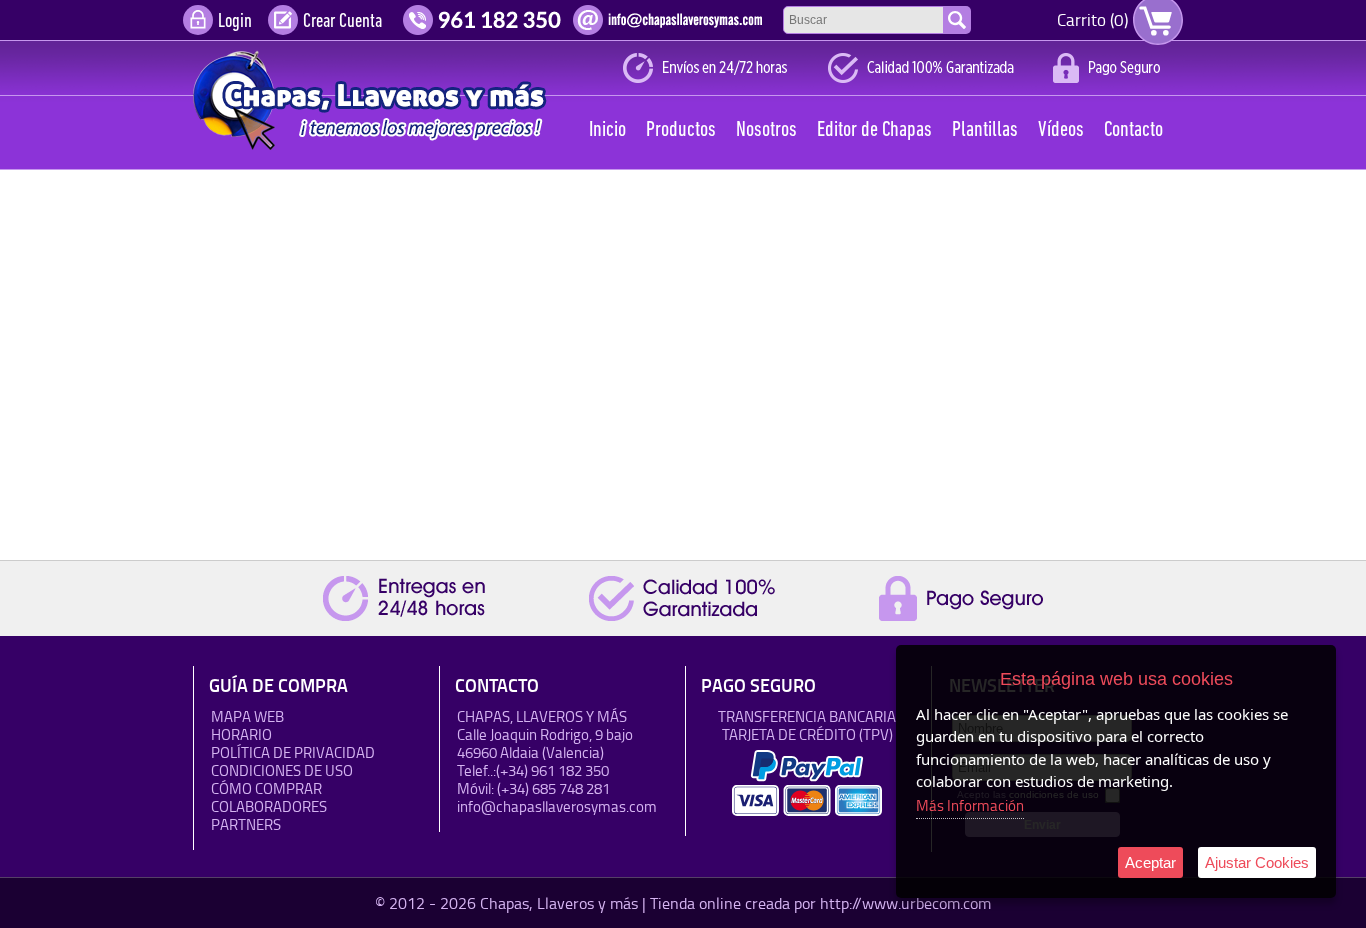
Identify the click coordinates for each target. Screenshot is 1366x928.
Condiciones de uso (282, 770)
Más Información (970, 805)
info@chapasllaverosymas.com (557, 806)
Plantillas (985, 130)
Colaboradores (269, 806)
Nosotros (766, 130)
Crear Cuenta (342, 22)
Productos (681, 130)
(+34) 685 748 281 (553, 788)
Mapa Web (247, 716)
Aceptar (1150, 862)
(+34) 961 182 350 (552, 770)
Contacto (1133, 130)
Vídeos (1061, 130)
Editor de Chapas (874, 130)
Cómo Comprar (266, 788)
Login (235, 22)
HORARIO (241, 734)
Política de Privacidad (293, 752)
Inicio (607, 130)
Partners (246, 824)
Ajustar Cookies (1257, 862)
